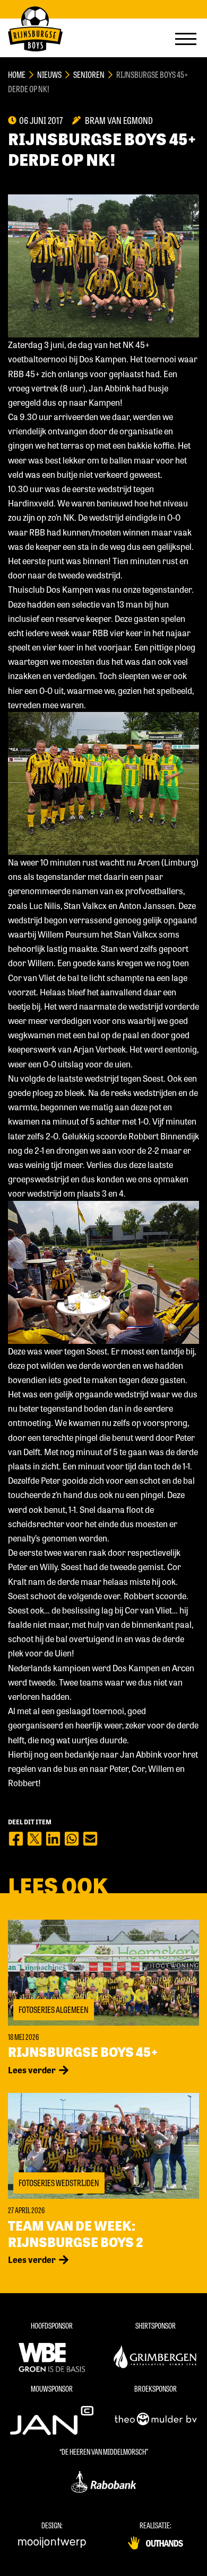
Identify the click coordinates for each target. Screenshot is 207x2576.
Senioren (89, 74)
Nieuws (49, 74)
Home (17, 74)
